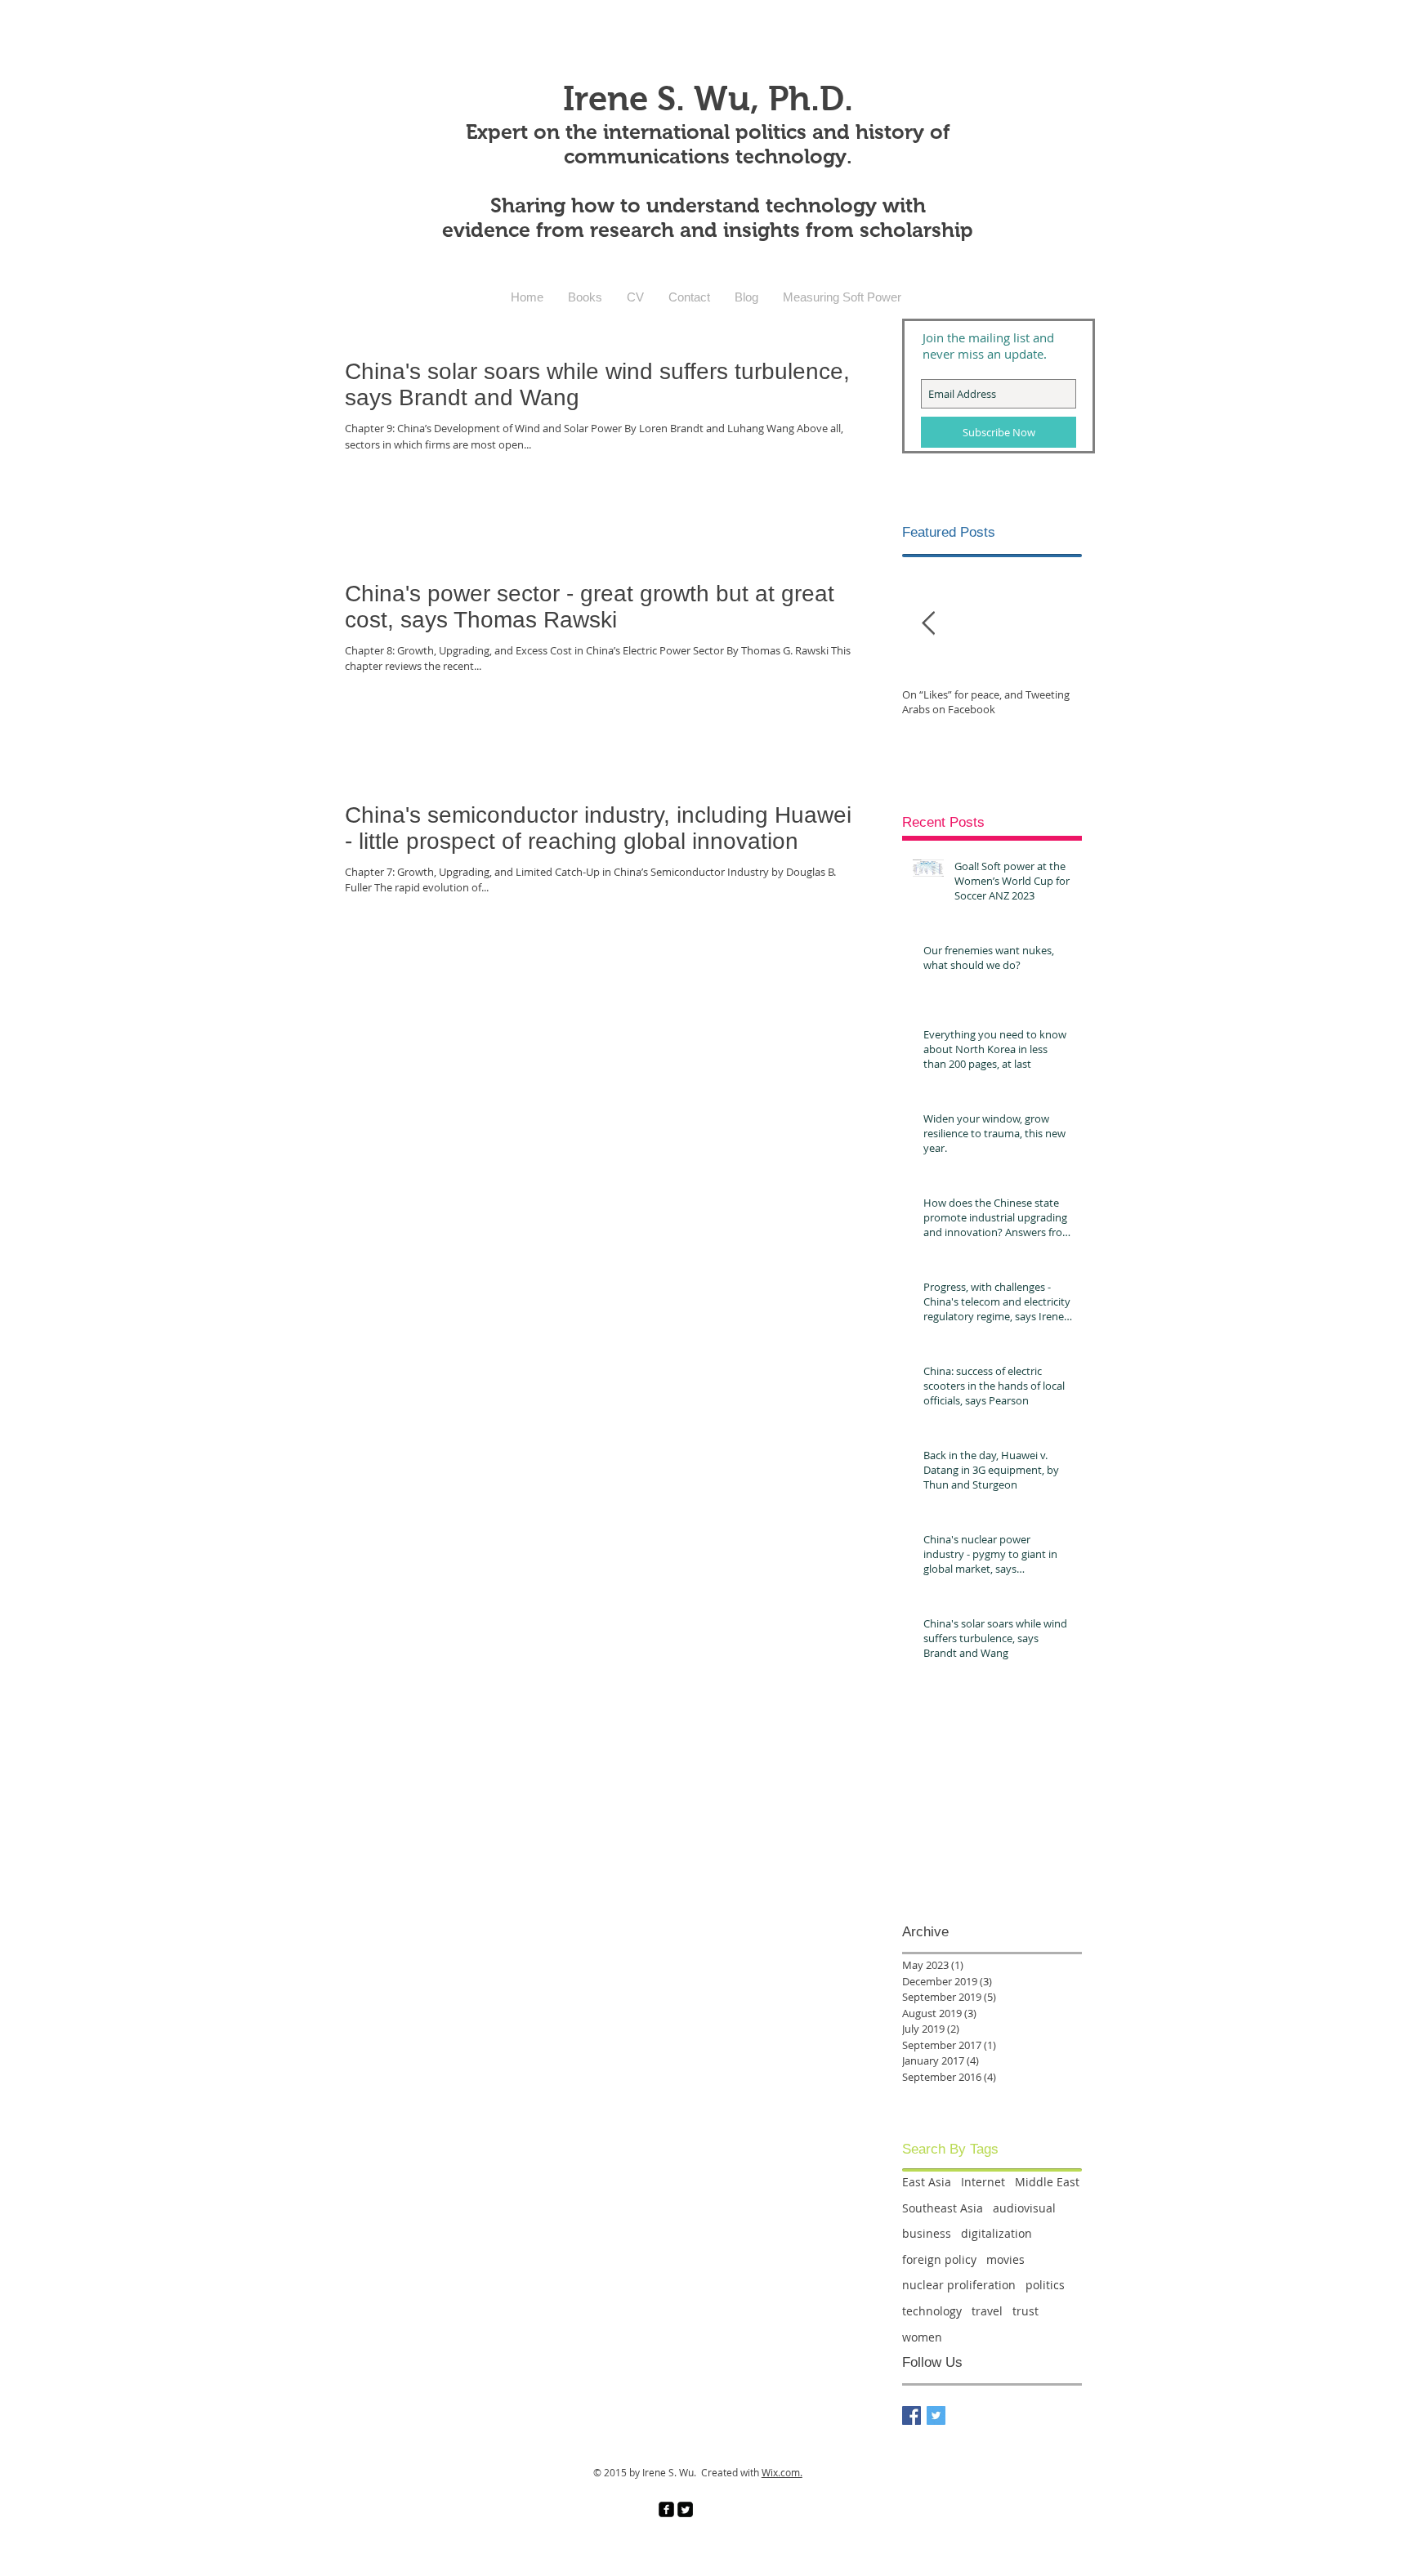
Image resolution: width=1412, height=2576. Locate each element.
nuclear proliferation (959, 2285)
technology (932, 2311)
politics (1045, 2285)
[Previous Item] (928, 624)
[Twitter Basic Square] (936, 2415)
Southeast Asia (943, 2208)
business (927, 2233)
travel (987, 2311)
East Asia (927, 2182)
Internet (983, 2182)
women (922, 2337)
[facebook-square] (666, 2509)
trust (1025, 2311)
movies (1005, 2259)
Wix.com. (782, 2472)
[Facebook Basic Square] (912, 2415)
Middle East (1047, 2182)
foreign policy (939, 2259)
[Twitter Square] (685, 2509)
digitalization (996, 2233)
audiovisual (1024, 2208)
